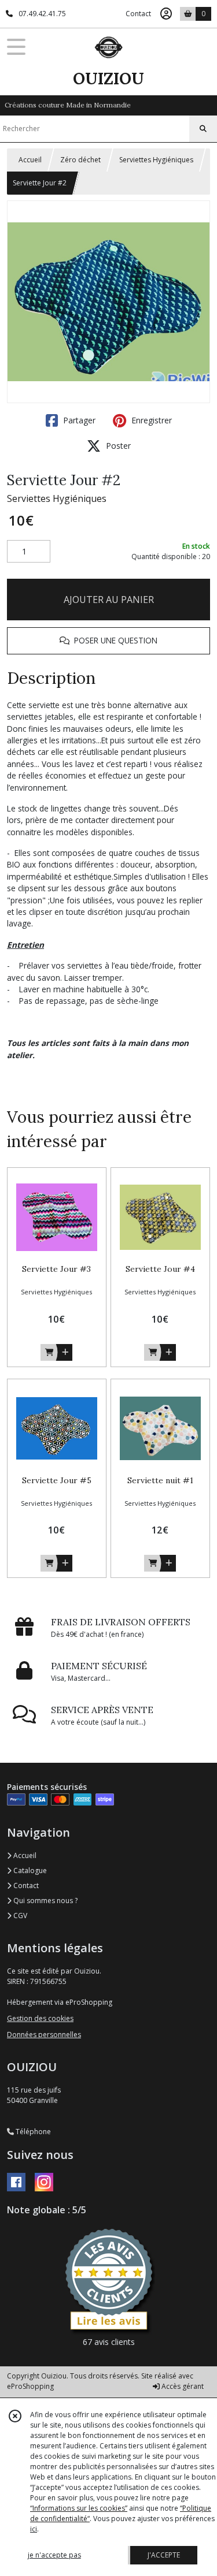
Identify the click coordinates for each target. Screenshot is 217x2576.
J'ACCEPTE (164, 2555)
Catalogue (29, 1870)
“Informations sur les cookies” (79, 2508)
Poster (117, 446)
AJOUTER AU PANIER (109, 600)
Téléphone (32, 2132)
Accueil (30, 160)
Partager (78, 420)
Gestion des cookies (40, 2018)
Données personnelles (44, 2035)
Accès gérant (182, 2386)
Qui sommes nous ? (45, 1901)
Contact (138, 14)
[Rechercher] (203, 129)
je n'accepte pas (54, 2555)
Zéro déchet (80, 160)
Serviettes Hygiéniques (156, 160)
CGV (19, 1916)
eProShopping (30, 2386)
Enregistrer (150, 420)
